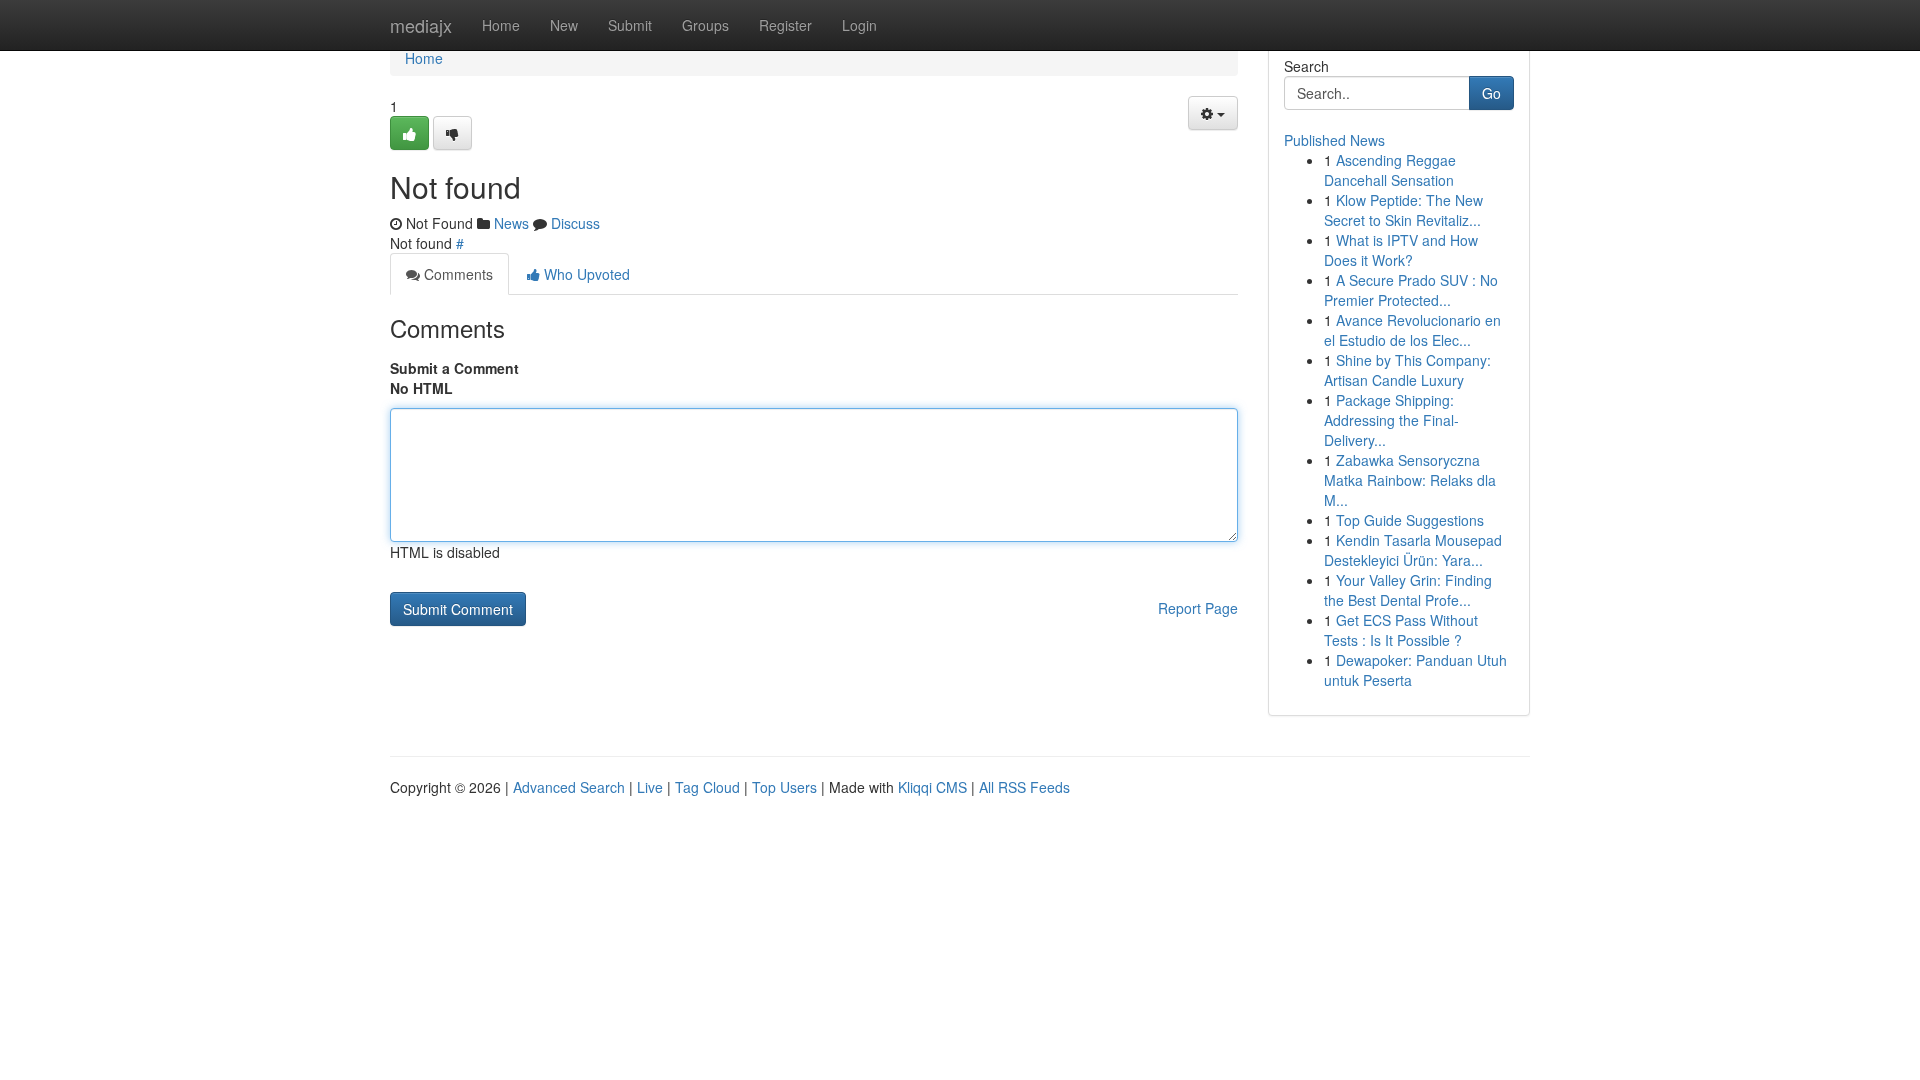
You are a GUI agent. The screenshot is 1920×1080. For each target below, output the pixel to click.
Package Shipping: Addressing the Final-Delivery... (1391, 420)
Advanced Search (569, 787)
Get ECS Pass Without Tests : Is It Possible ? (1401, 630)
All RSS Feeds (1024, 787)
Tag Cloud (707, 787)
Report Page (1198, 608)
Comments (456, 274)
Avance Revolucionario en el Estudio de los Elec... (1412, 330)
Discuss (575, 223)
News (511, 223)
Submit (630, 25)
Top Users (784, 787)
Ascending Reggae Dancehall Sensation (1390, 170)
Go (1491, 93)
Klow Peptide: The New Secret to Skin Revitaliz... (1403, 210)
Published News (1334, 140)
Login (859, 25)
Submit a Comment (454, 368)
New (564, 25)
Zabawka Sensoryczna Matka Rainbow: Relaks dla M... (1410, 480)
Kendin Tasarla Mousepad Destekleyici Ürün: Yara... (1413, 550)
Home (501, 25)
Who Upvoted (585, 274)
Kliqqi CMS (932, 787)
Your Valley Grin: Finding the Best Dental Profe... (1408, 590)
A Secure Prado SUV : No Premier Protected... (1411, 290)
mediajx (421, 25)
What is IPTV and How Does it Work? (1401, 250)
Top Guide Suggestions (1410, 520)
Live (650, 787)
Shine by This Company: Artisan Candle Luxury (1407, 370)
